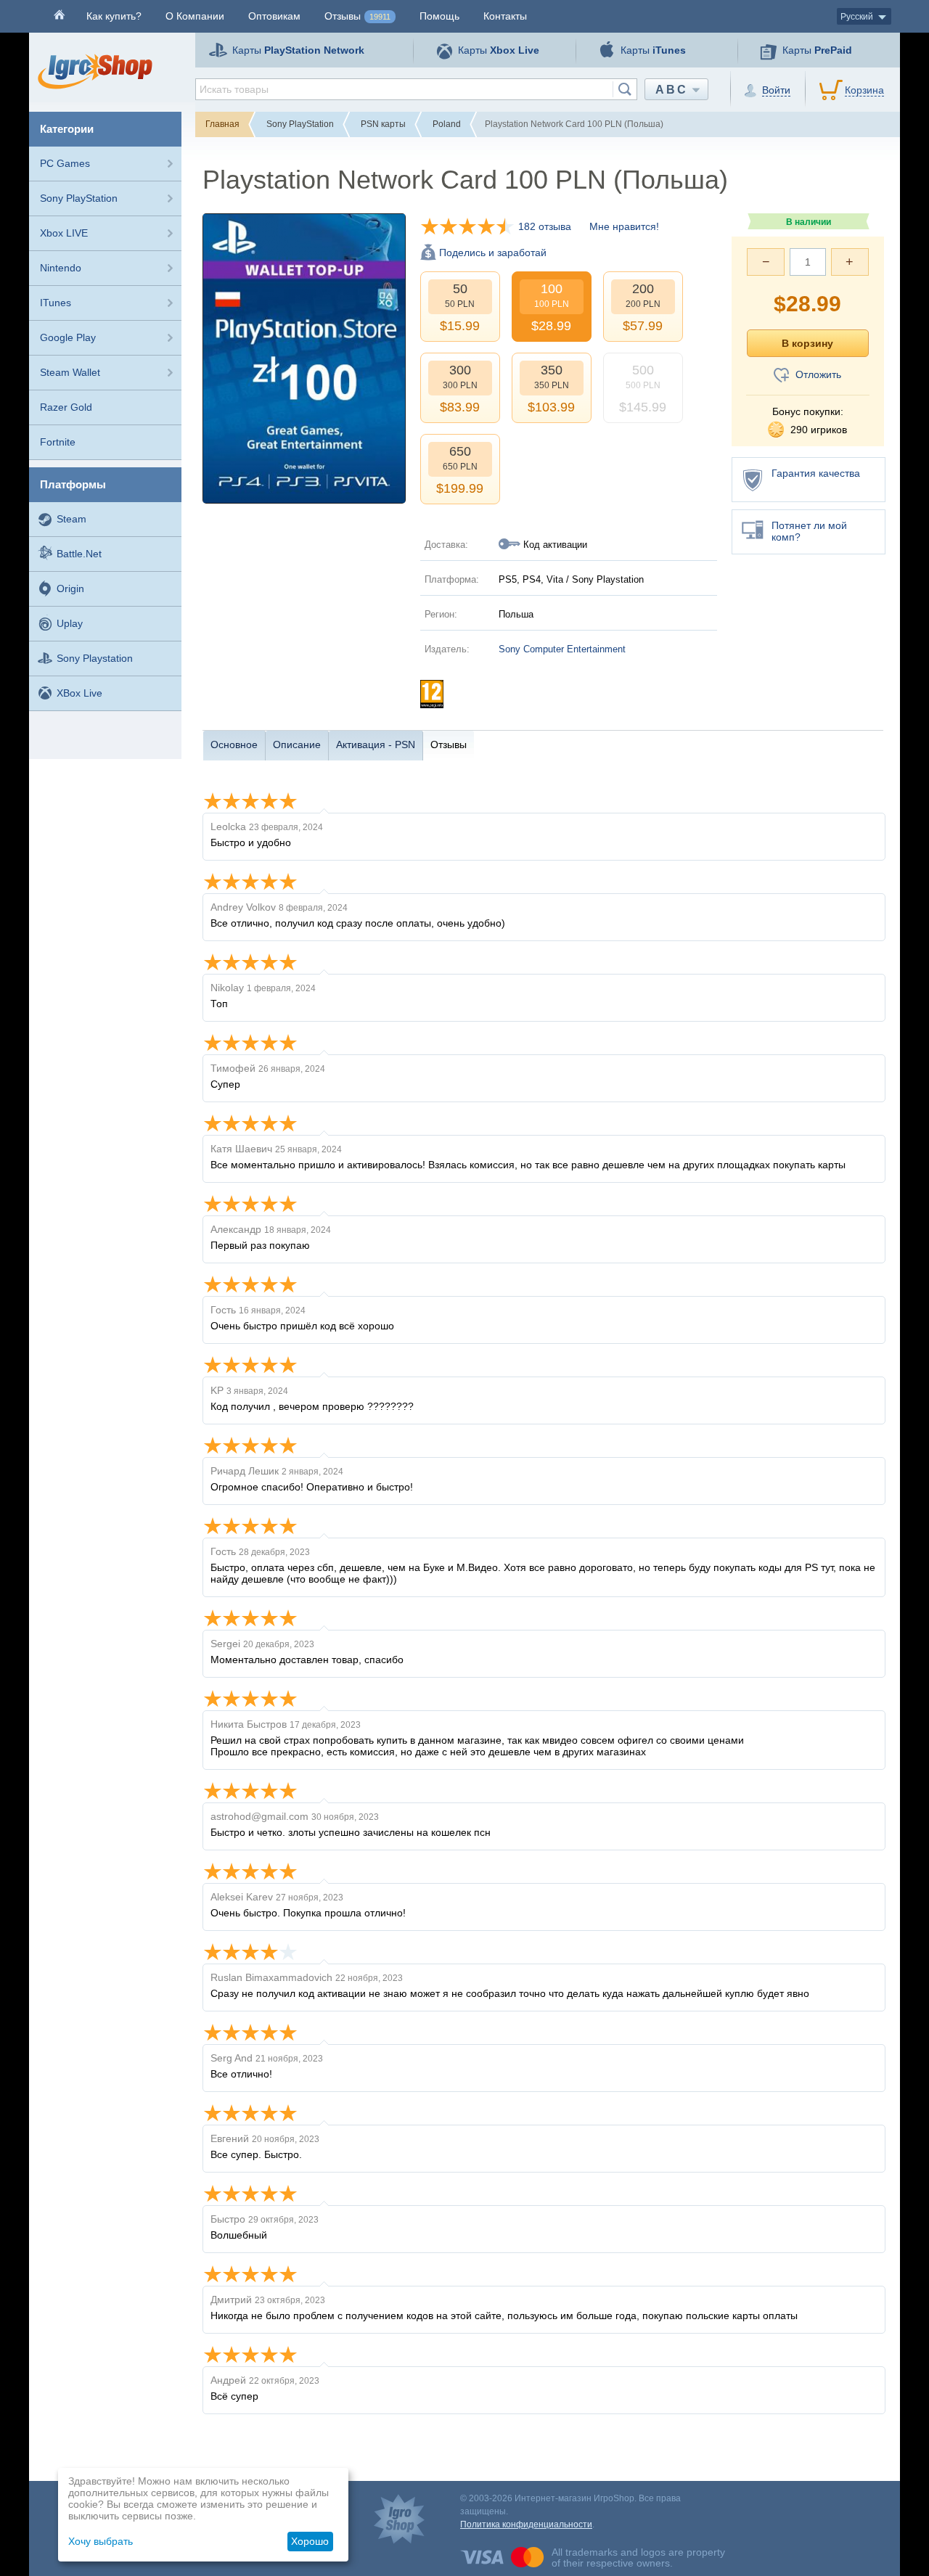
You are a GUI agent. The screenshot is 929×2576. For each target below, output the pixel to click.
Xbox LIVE (64, 233)
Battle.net (79, 554)
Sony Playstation (95, 658)
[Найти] (625, 89)
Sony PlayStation (79, 198)
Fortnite (58, 442)
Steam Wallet (70, 372)
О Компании (195, 16)
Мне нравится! (624, 226)
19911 (380, 17)
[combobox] (416, 89)
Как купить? (114, 16)
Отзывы (357, 16)
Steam (71, 519)
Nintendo (61, 268)
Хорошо (310, 2541)
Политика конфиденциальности (526, 2524)
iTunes (56, 303)
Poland (447, 124)
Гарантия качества (816, 473)
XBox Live (79, 693)
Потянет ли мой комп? (809, 531)
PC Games (65, 163)
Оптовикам (274, 16)
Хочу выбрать (101, 2541)
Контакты (505, 16)
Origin (70, 588)
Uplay (70, 623)
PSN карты (383, 124)
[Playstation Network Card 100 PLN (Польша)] (304, 358)
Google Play (68, 337)
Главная (222, 124)
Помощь (439, 16)
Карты (298, 50)
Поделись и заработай (493, 253)
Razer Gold (66, 407)
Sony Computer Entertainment (562, 649)
